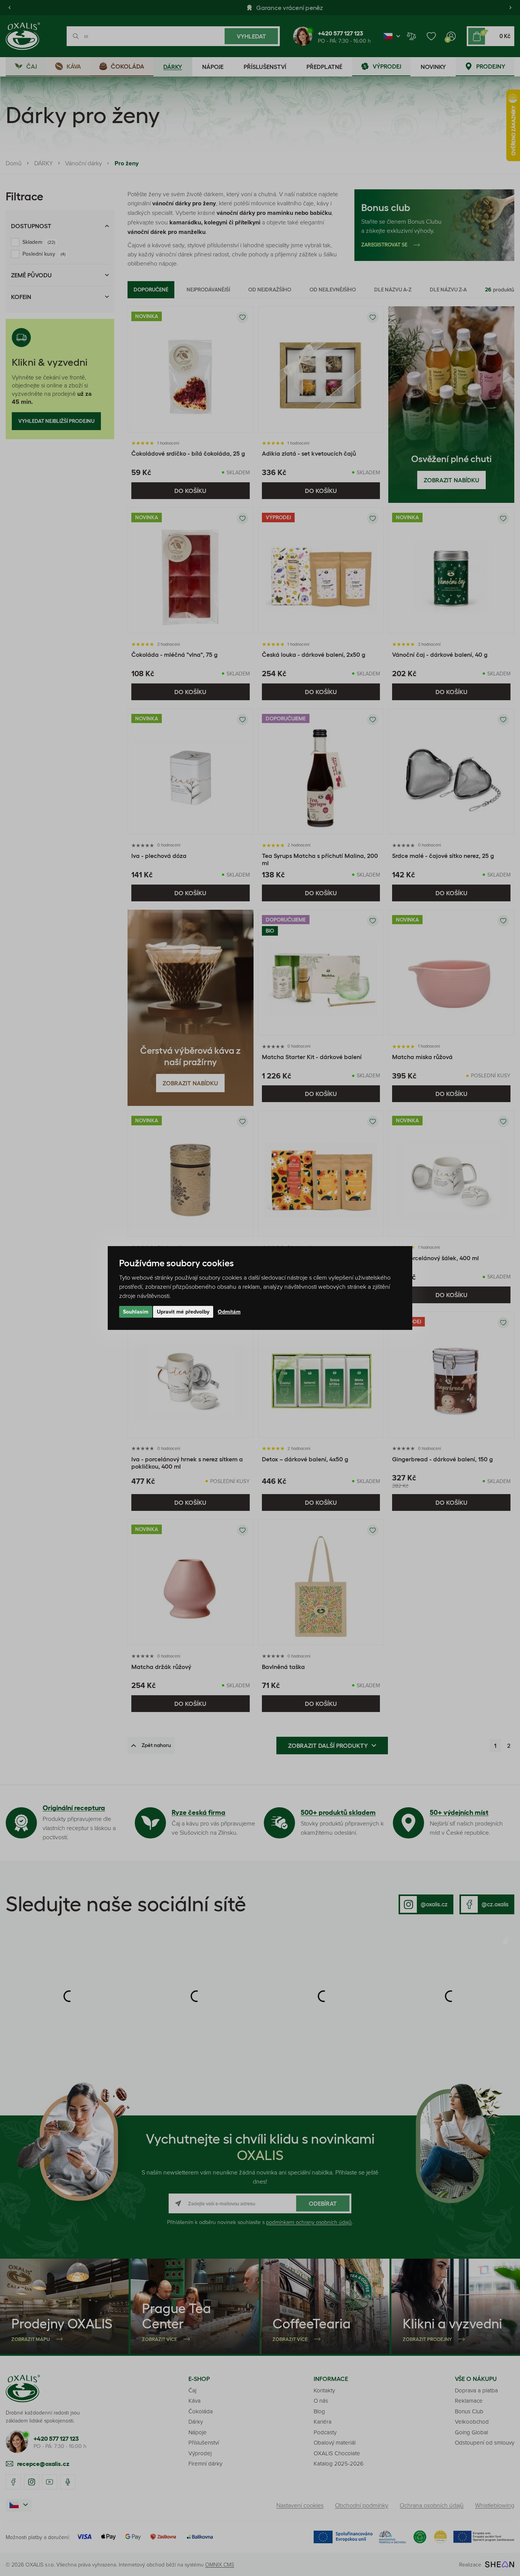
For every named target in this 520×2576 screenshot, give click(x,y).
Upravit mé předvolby (183, 1312)
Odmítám (229, 1312)
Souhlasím (136, 1312)
